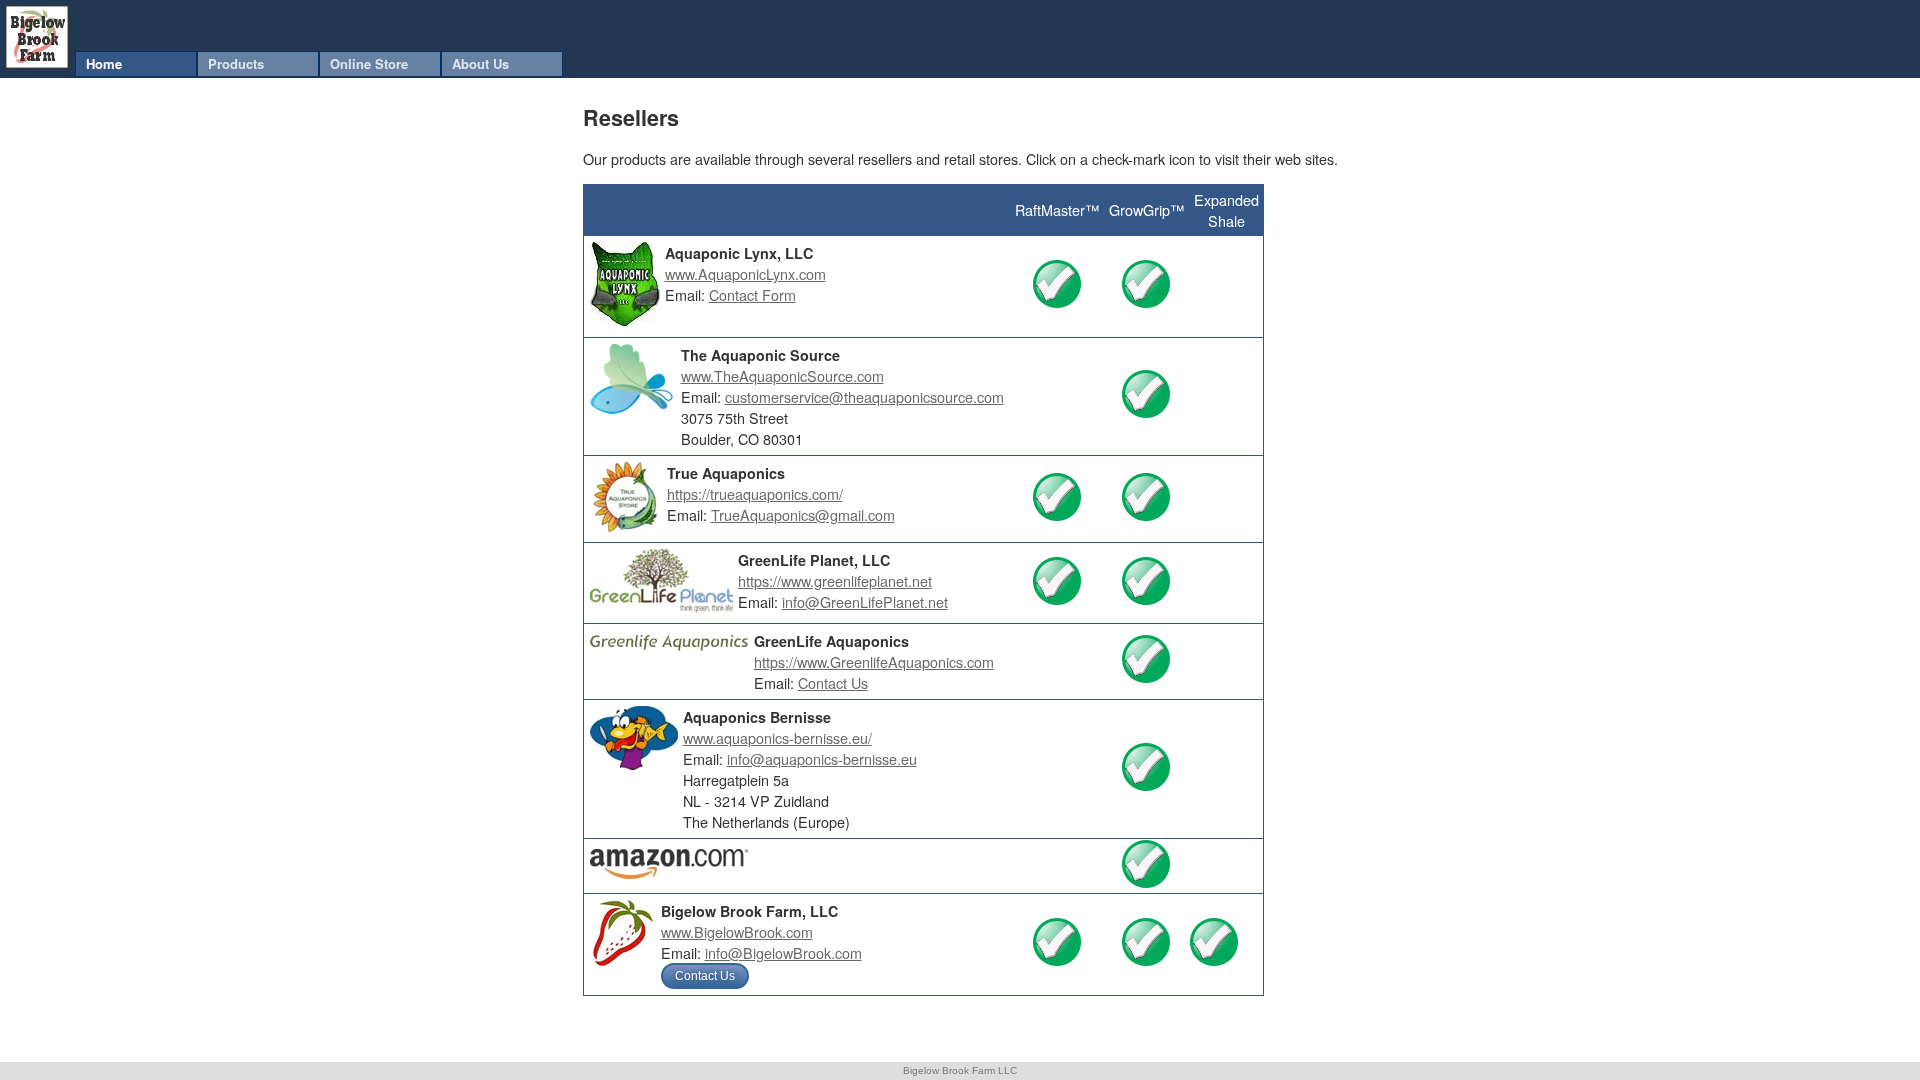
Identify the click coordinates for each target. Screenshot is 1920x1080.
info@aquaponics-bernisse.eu (822, 758)
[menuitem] (136, 64)
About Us (480, 63)
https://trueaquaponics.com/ (755, 493)
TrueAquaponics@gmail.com (803, 514)
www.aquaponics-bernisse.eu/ (777, 737)
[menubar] (319, 64)
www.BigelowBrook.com (737, 931)
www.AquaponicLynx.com (745, 273)
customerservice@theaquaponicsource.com (864, 396)
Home (104, 63)
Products (236, 63)
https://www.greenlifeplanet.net (835, 580)
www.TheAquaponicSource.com (782, 375)
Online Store (369, 63)
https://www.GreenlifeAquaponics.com (874, 661)
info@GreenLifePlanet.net (865, 601)
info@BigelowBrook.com (783, 952)
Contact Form (752, 294)
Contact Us (833, 682)
